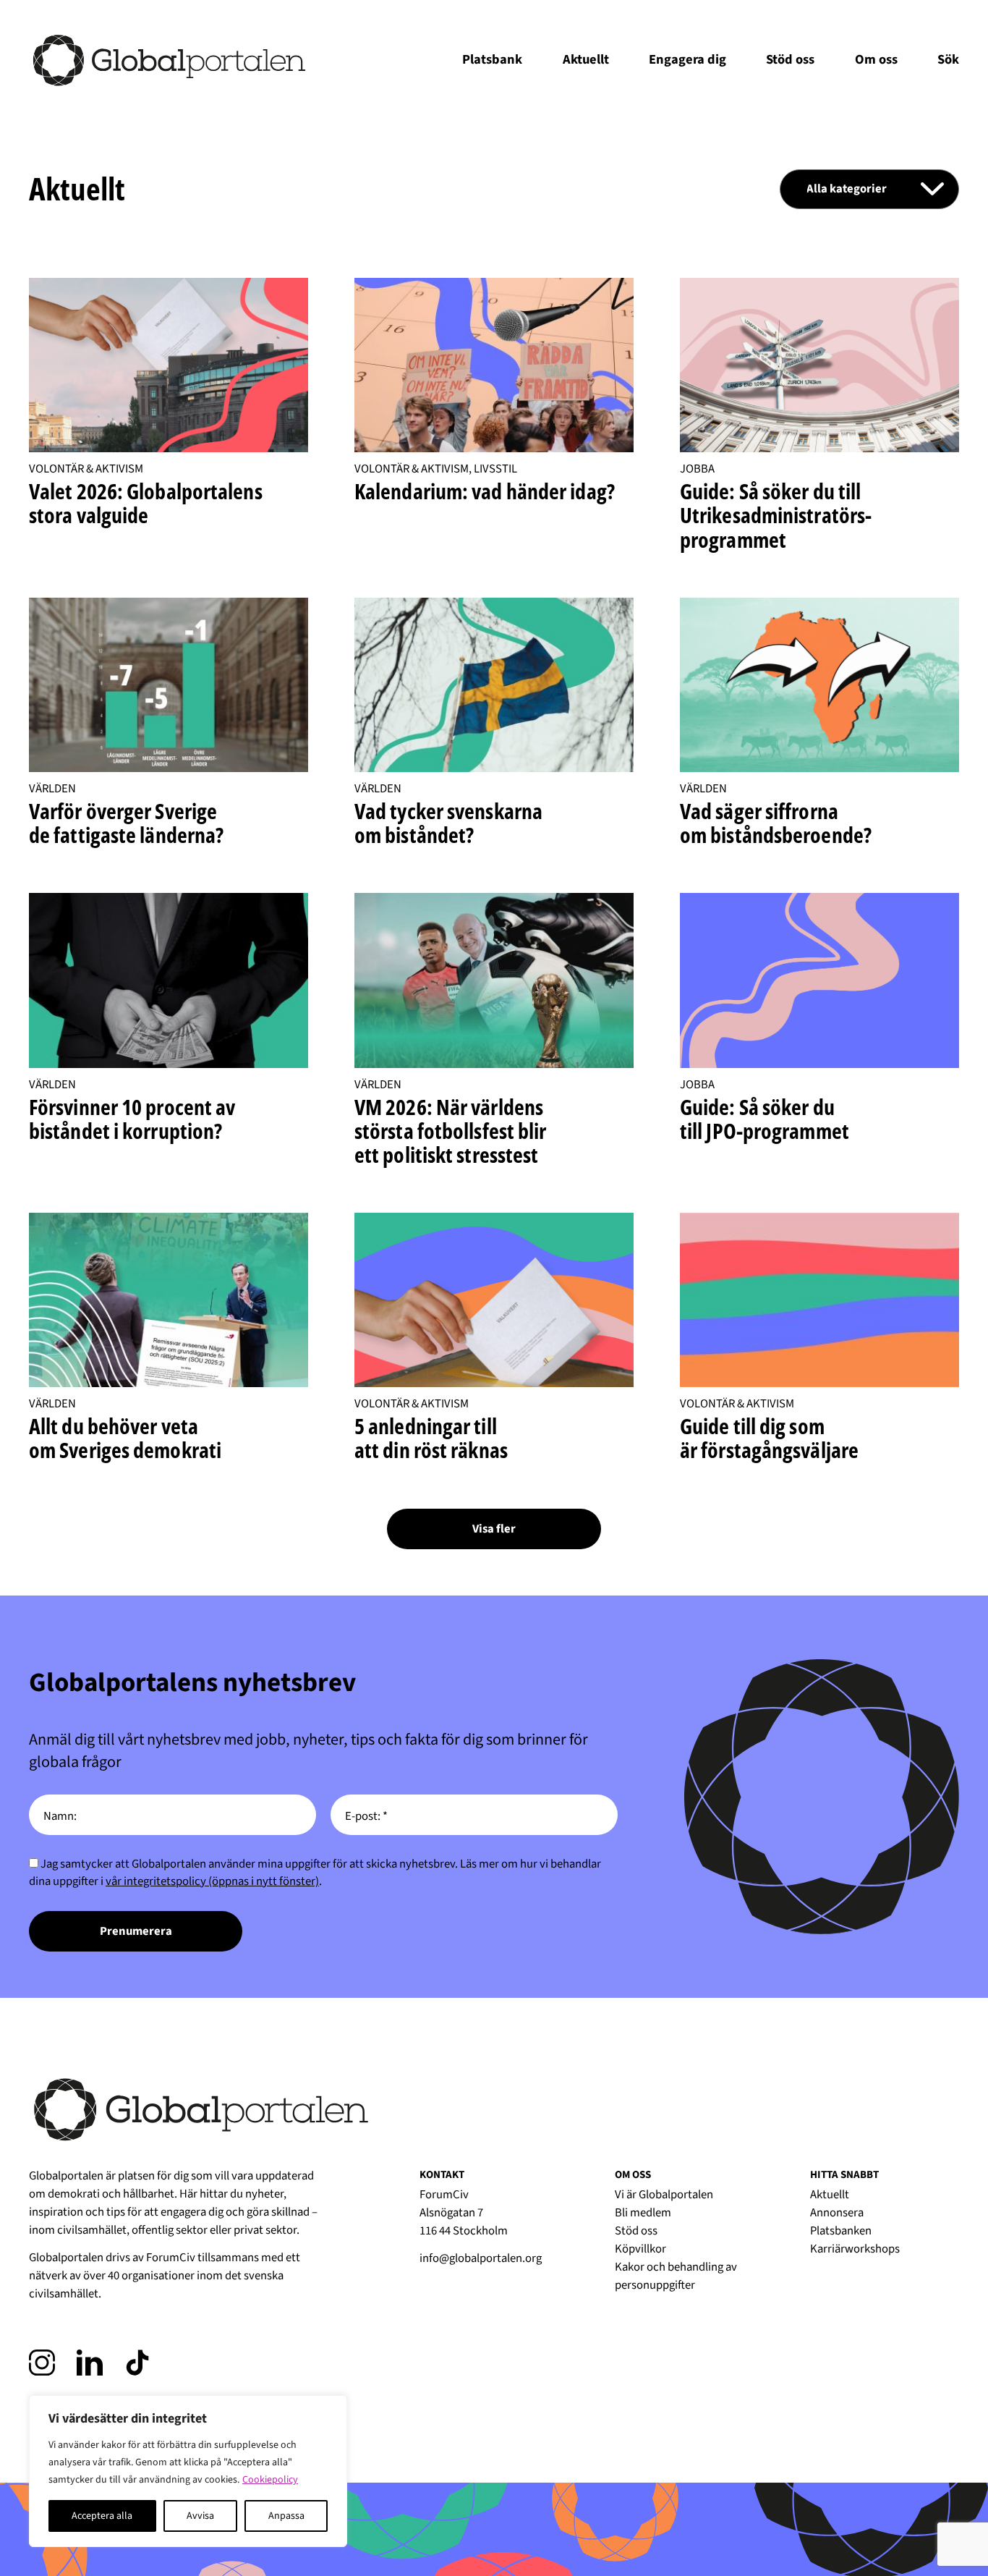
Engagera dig (687, 59)
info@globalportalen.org (481, 2258)
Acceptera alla (102, 2516)
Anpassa (286, 2516)
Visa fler (494, 1529)
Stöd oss (790, 59)
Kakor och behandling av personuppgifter (676, 2276)
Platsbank (492, 59)
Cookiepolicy (270, 2480)
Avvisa (200, 2516)
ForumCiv (171, 2258)
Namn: (60, 1817)
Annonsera (837, 2213)
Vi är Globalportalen (664, 2195)
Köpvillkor (640, 2249)
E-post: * (366, 1817)
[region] (188, 2471)
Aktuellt (586, 59)
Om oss (876, 59)
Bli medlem (643, 2213)
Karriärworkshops (855, 2249)
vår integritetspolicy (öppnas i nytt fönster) (212, 1881)
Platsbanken (841, 2231)
